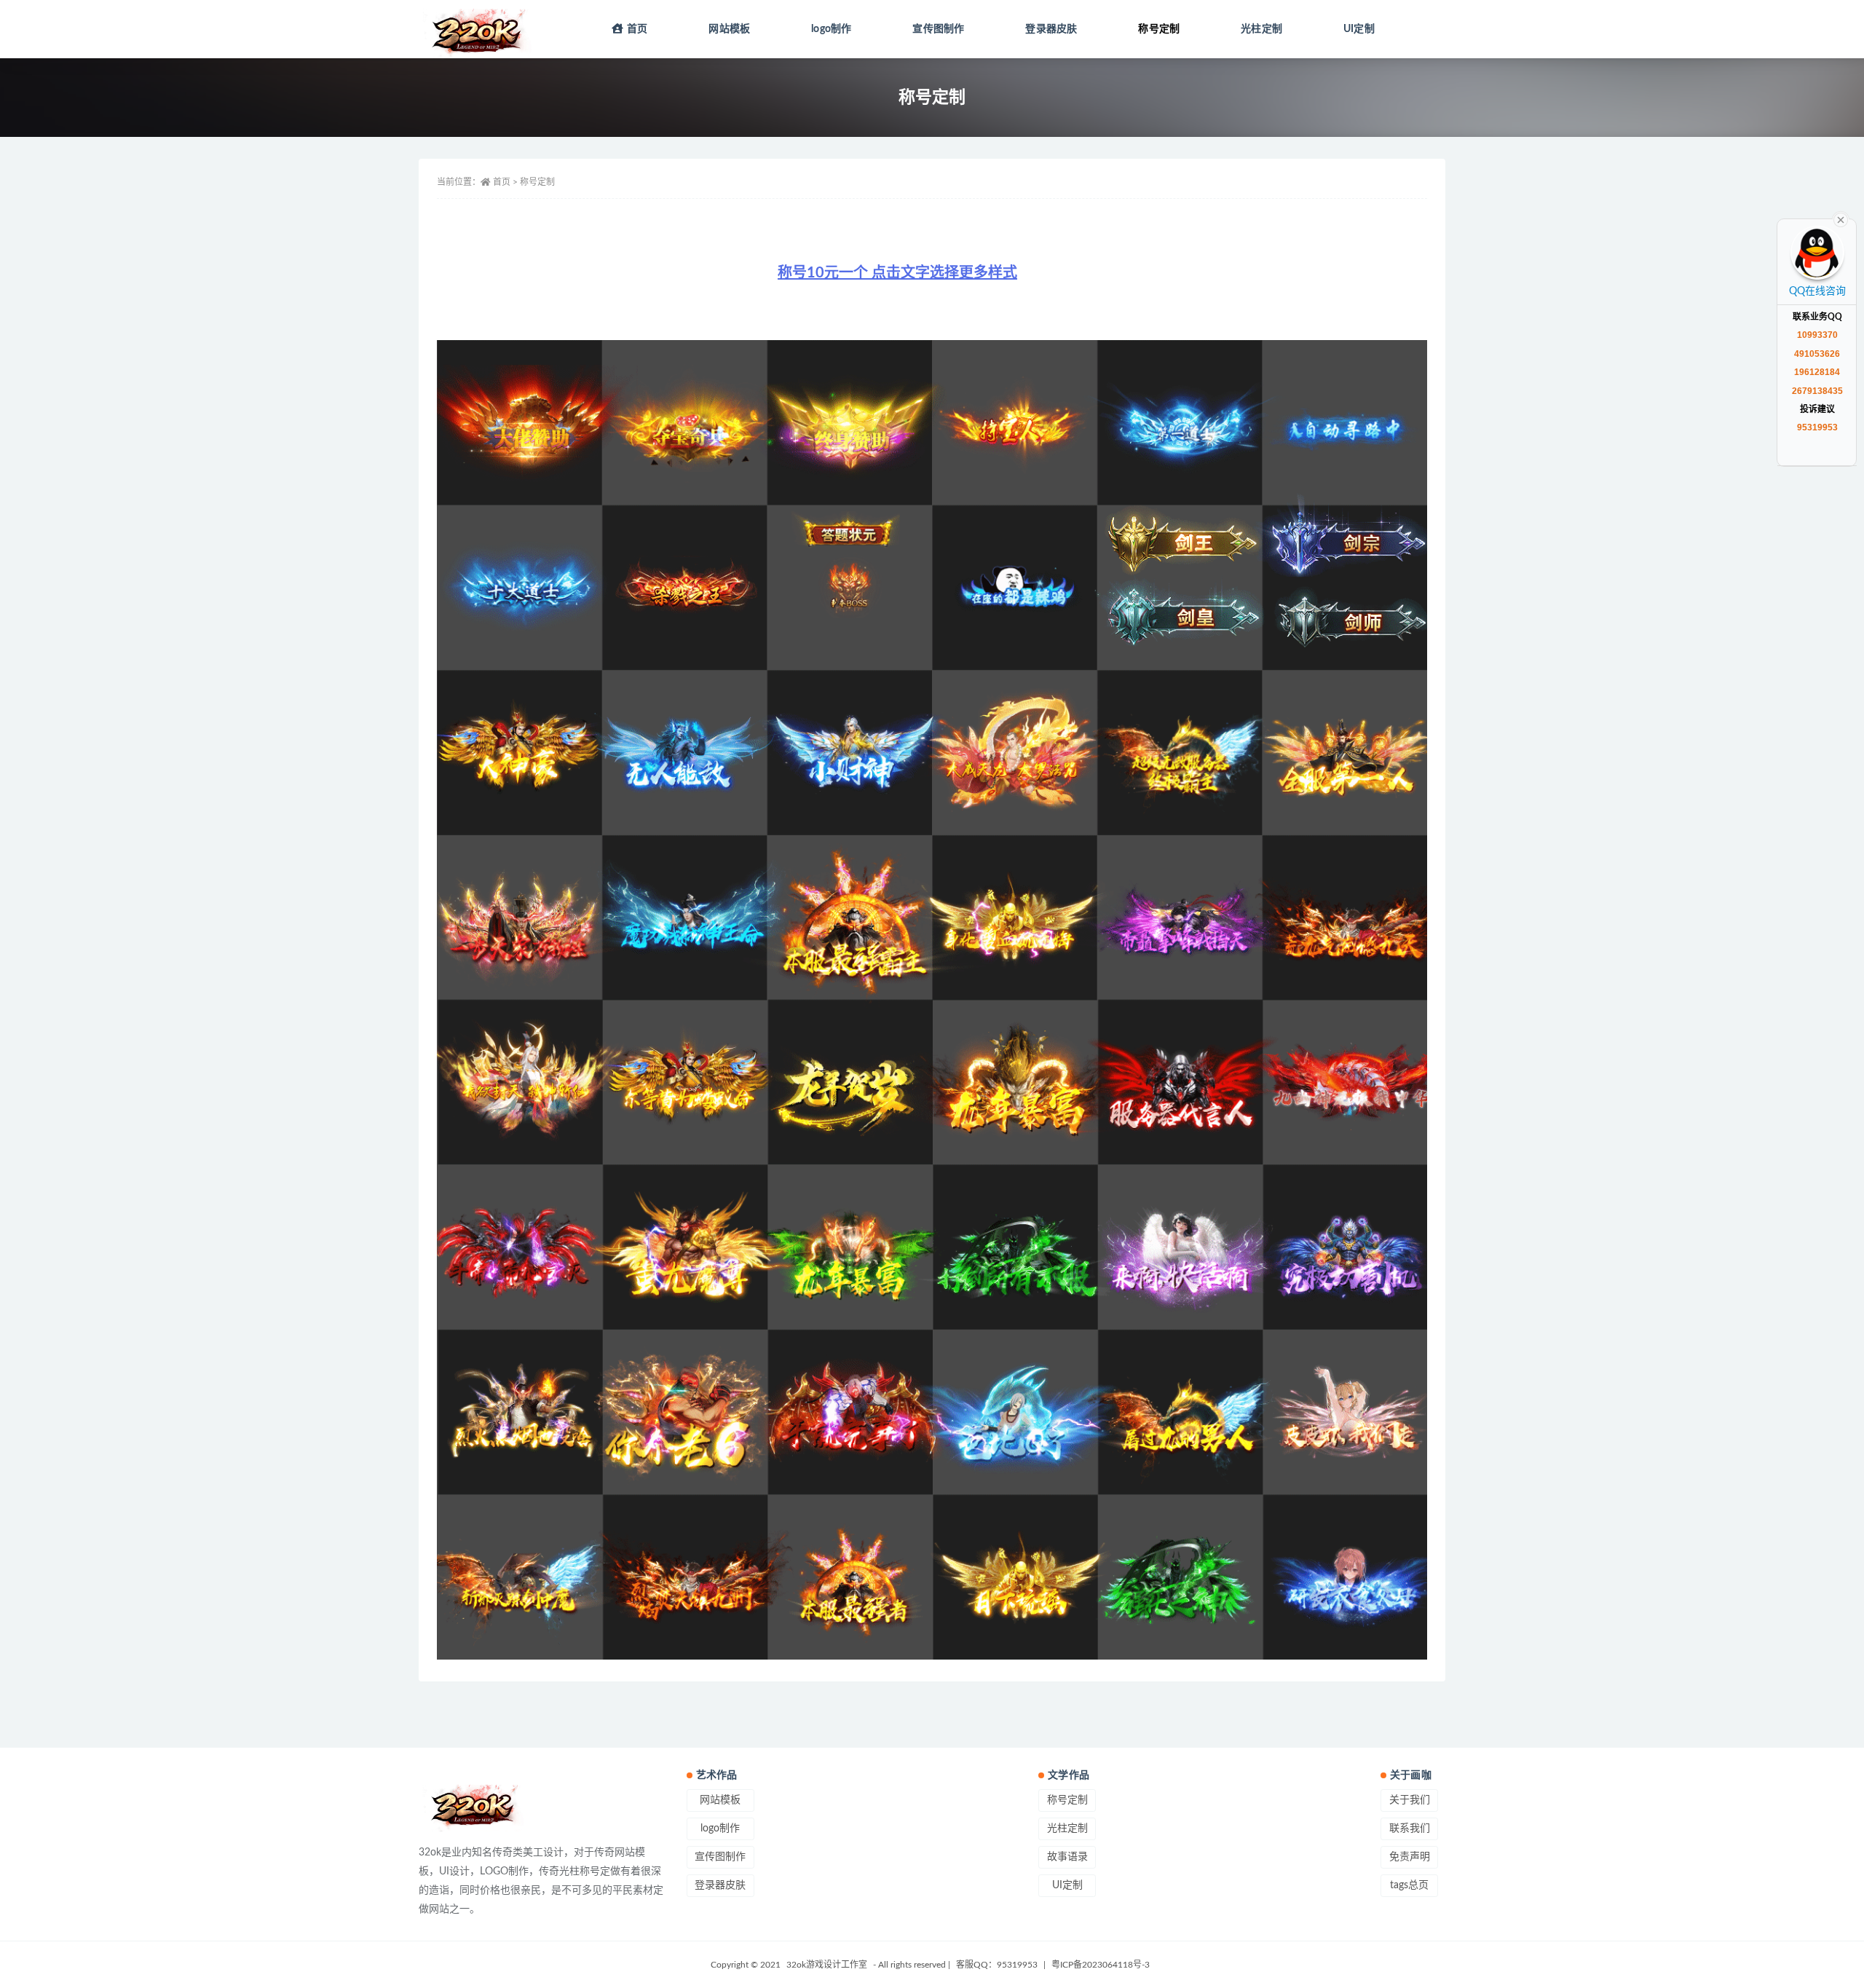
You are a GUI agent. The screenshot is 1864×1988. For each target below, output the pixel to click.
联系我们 (1410, 1829)
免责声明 (1410, 1857)
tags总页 (1409, 1885)
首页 (637, 29)
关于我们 (1410, 1800)
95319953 (1817, 427)
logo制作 (831, 29)
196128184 (1817, 372)
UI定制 (1359, 29)
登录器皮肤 (1051, 29)
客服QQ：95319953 (998, 1965)
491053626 (1817, 354)
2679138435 (1817, 391)
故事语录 (1067, 1857)
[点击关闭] (1841, 218)
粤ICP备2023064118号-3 (1101, 1965)
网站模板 (729, 29)
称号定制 (1159, 29)
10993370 (1817, 335)
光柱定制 (1261, 29)
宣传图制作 (938, 29)
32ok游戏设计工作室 (827, 1965)
